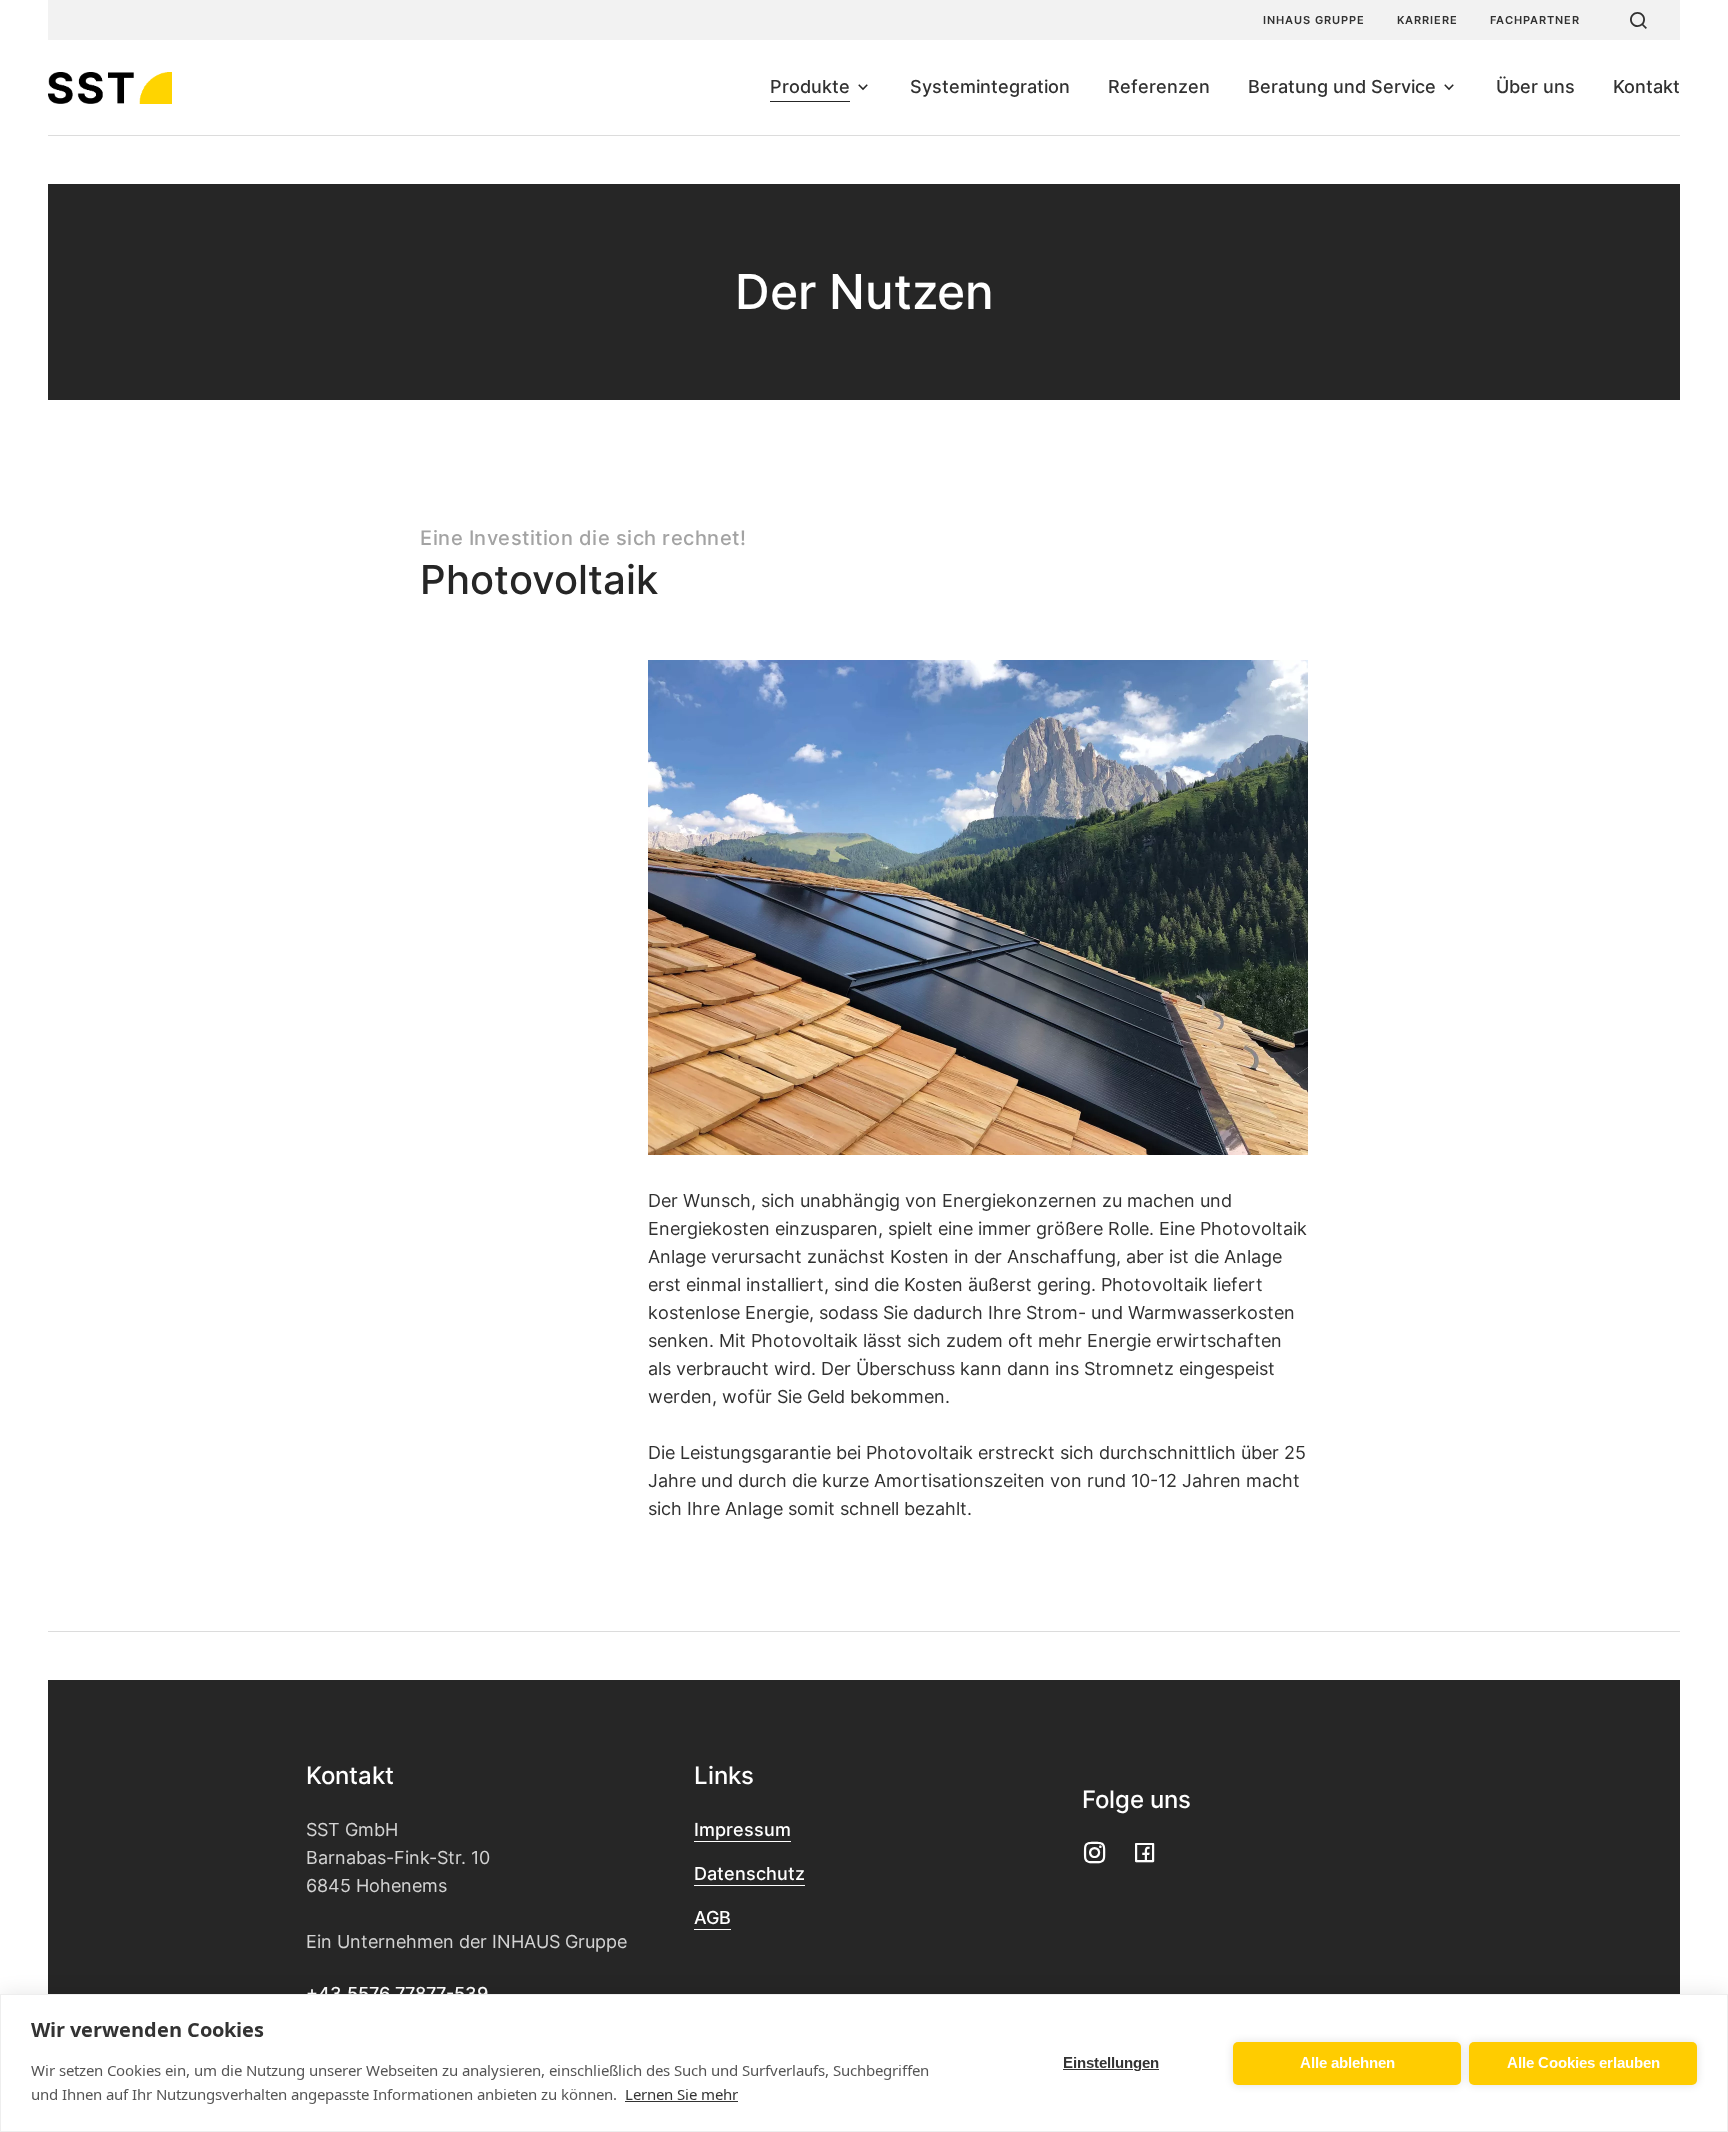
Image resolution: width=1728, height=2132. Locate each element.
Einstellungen (1111, 2062)
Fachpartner (1535, 20)
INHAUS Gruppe (1314, 20)
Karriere (1427, 20)
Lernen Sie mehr (681, 2094)
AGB (712, 1917)
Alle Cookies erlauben (1583, 2062)
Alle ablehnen (1347, 2062)
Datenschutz (749, 1873)
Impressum (742, 1829)
